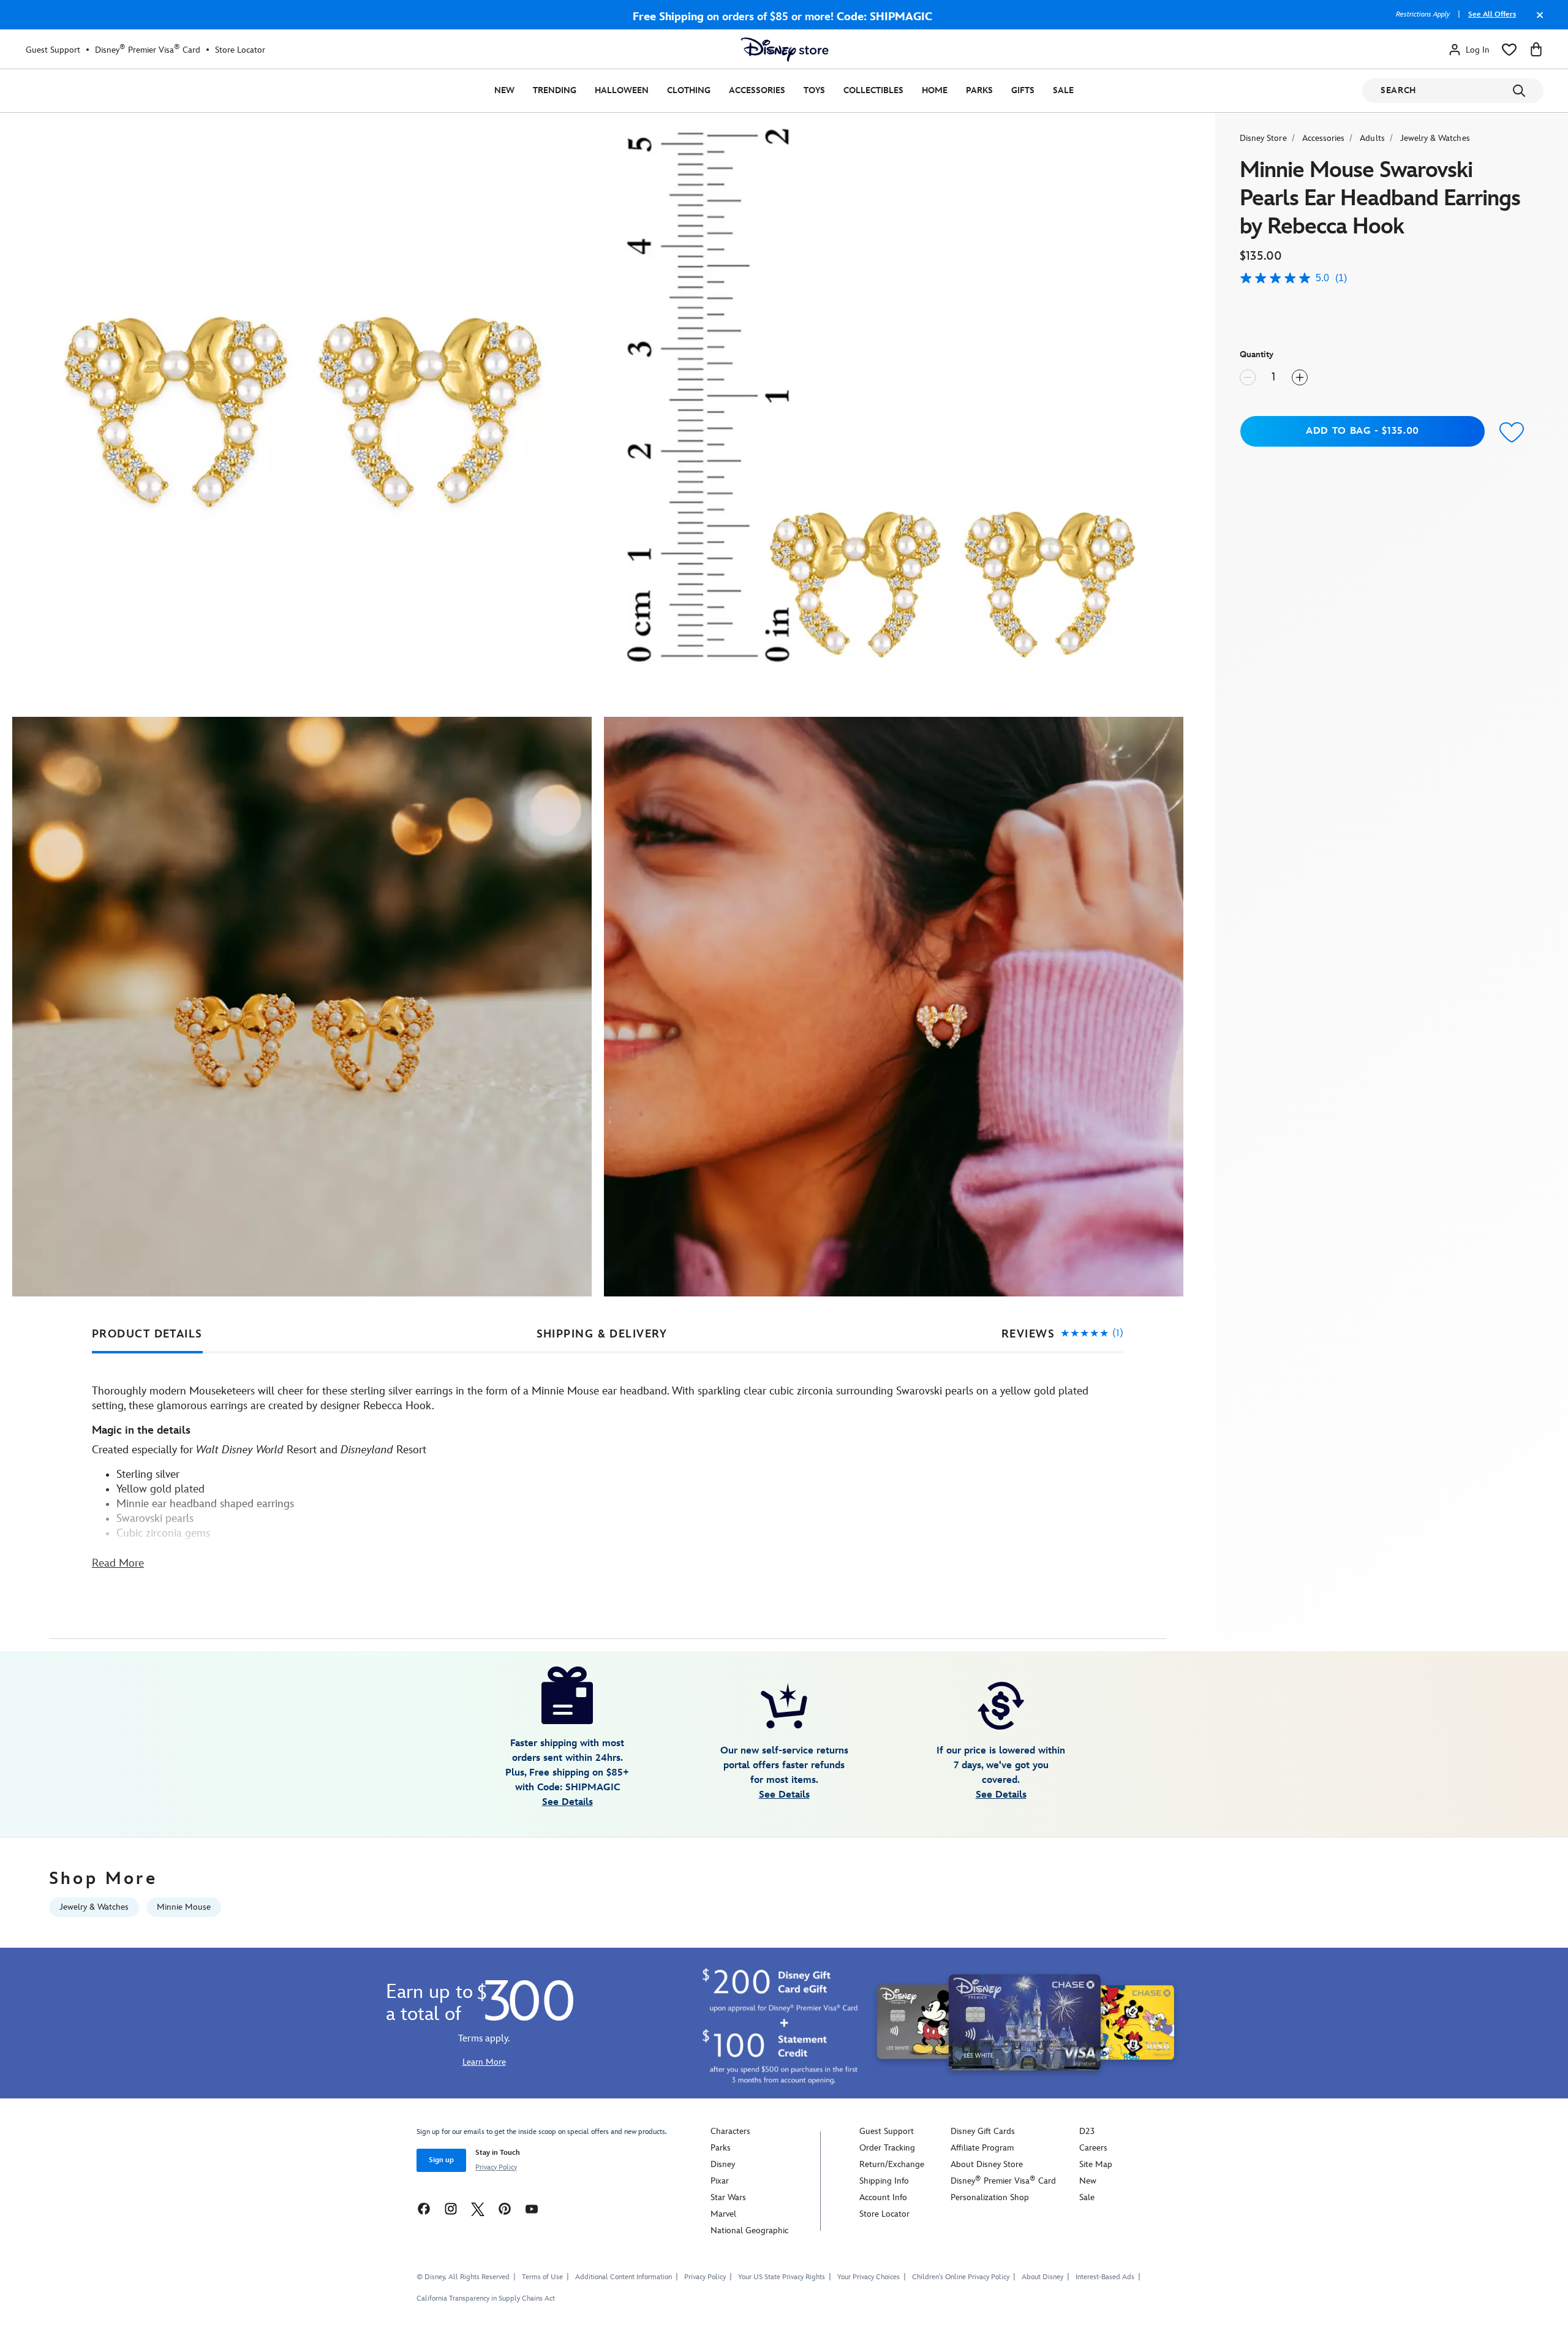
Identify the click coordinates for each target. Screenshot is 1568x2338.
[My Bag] (1536, 50)
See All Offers (1492, 14)
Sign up (441, 2160)
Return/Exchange (892, 2164)
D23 (1087, 2131)
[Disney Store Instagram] (451, 2208)
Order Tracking (887, 2148)
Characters (730, 2131)
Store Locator (240, 50)
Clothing (689, 90)
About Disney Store (987, 2164)
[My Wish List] (1509, 50)
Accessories (757, 90)
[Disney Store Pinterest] (505, 2208)
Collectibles (873, 90)
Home (935, 90)
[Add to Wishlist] (1512, 433)
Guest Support (53, 50)
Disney (723, 2164)
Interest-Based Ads (1105, 2277)
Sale (1063, 90)
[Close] (1537, 21)
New (504, 90)
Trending (555, 90)
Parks (979, 90)
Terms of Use (542, 2277)
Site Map (1096, 2164)
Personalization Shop (990, 2197)
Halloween (622, 90)
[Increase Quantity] (1300, 377)
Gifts (1023, 90)
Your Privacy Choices (869, 2277)
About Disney (1042, 2277)
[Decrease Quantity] (1248, 377)
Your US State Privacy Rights (782, 2277)
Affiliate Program (982, 2148)
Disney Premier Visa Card (148, 50)
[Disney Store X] (478, 2208)
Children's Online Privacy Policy (961, 2277)
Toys (814, 90)
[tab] (147, 1334)
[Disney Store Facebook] (424, 2208)
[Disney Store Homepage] (785, 50)
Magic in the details (141, 1430)
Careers (1093, 2148)
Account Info (883, 2197)
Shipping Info (884, 2181)
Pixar (720, 2181)
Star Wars (728, 2197)
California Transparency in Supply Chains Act (486, 2298)
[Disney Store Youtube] (532, 2208)
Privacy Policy (496, 2167)
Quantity (1257, 354)
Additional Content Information (624, 2277)
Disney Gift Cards (983, 2131)
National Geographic (749, 2230)
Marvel (723, 2214)
